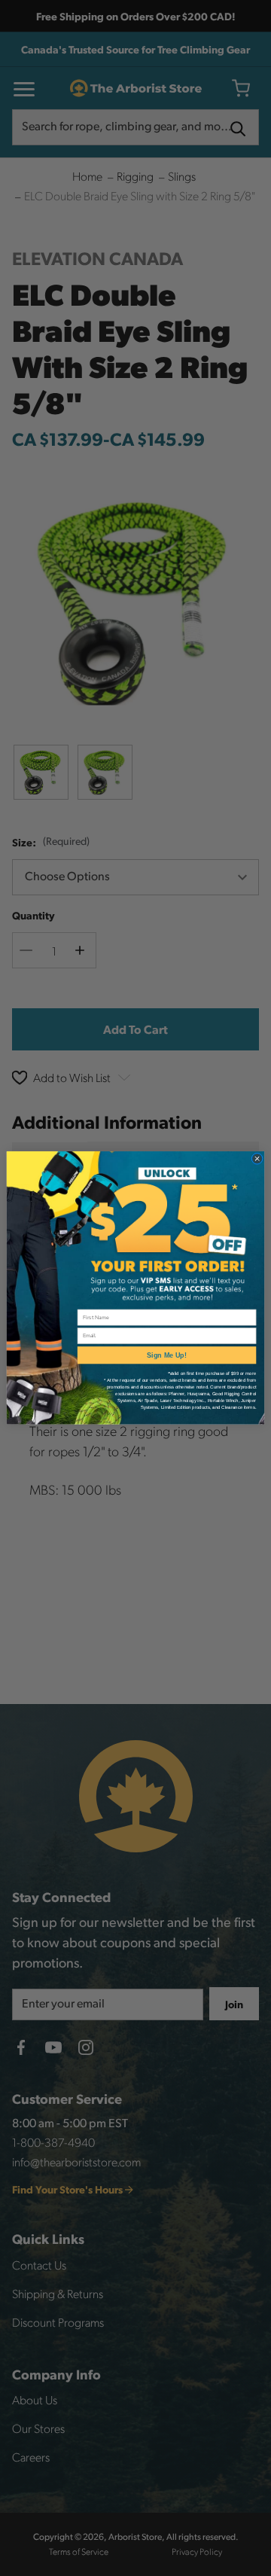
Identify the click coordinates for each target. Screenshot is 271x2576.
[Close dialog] (257, 1159)
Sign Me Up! (167, 1355)
